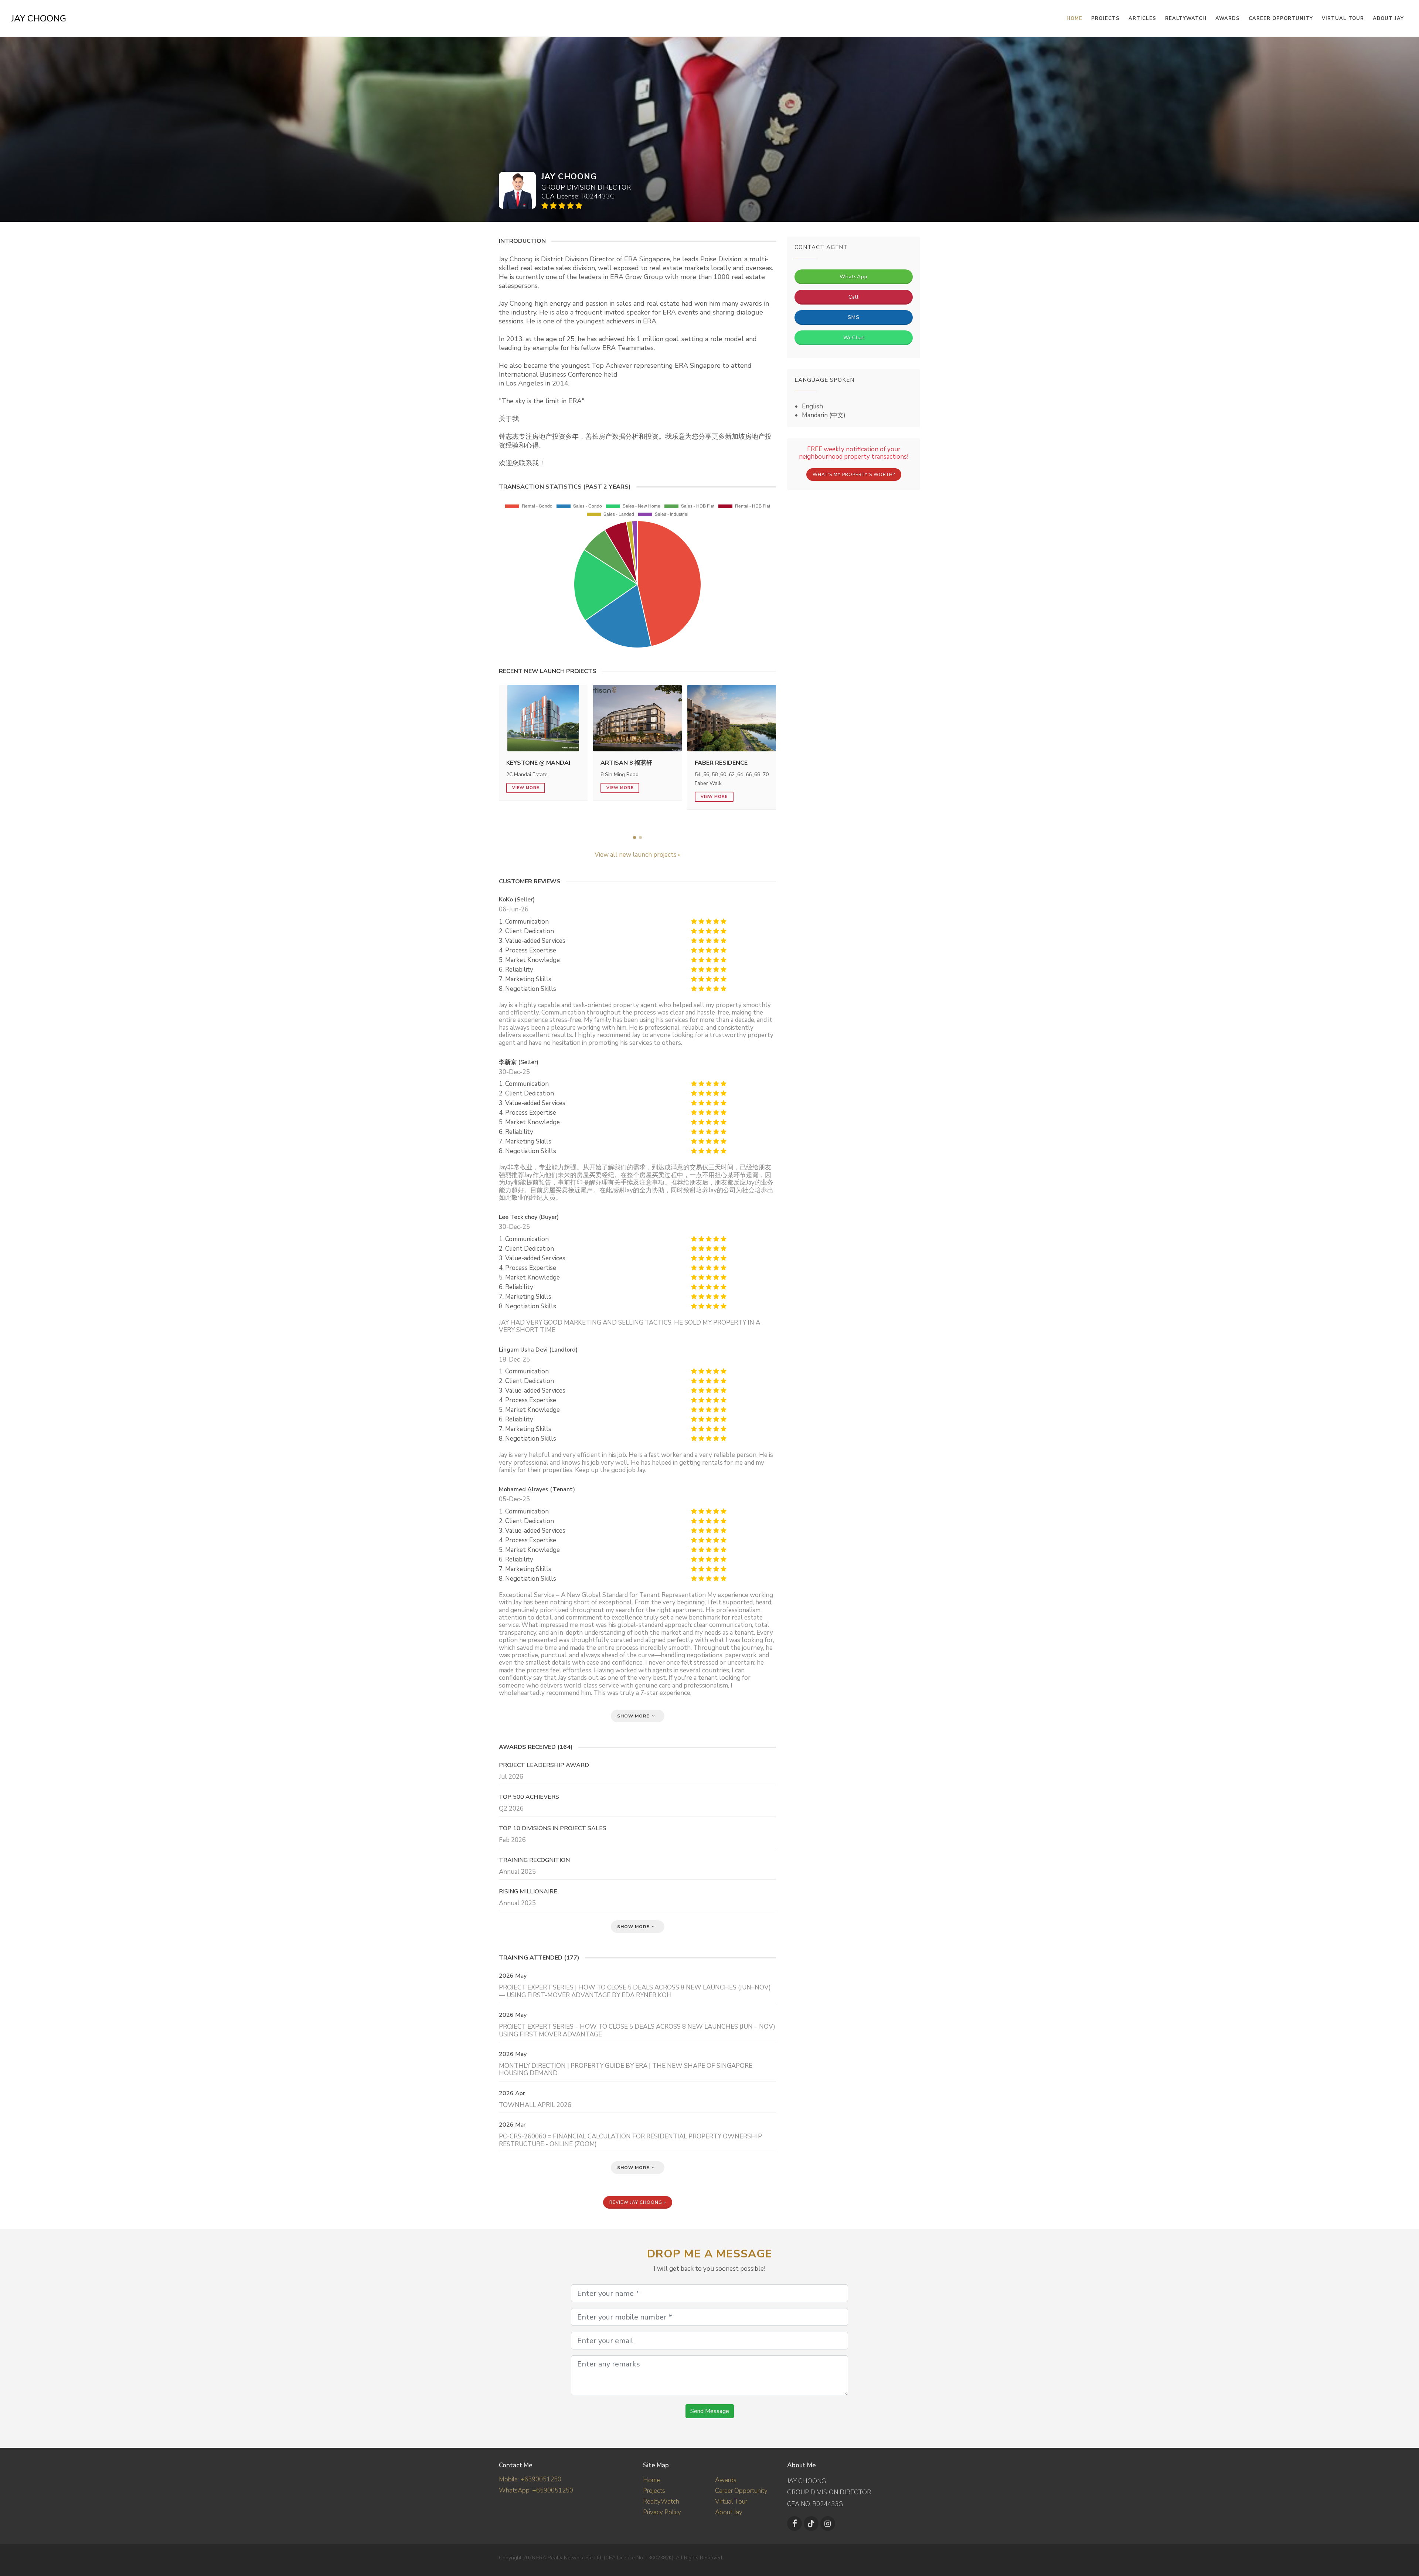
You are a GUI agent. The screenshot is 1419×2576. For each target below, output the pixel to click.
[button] (634, 837)
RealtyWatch (1186, 18)
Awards (1228, 18)
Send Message (710, 2411)
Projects (654, 2491)
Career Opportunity (1281, 18)
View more (526, 788)
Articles (1142, 18)
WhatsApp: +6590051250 (536, 2490)
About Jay (1388, 18)
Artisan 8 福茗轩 (626, 763)
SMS (854, 317)
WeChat (854, 338)
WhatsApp (854, 277)
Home (651, 2480)
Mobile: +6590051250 (530, 2479)
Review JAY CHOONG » (638, 2202)
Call (854, 297)
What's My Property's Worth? (854, 475)
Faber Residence (721, 763)
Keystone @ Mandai (538, 763)
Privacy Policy (662, 2512)
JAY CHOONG (39, 18)
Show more (634, 1716)
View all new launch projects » (638, 855)
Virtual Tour (1343, 18)
